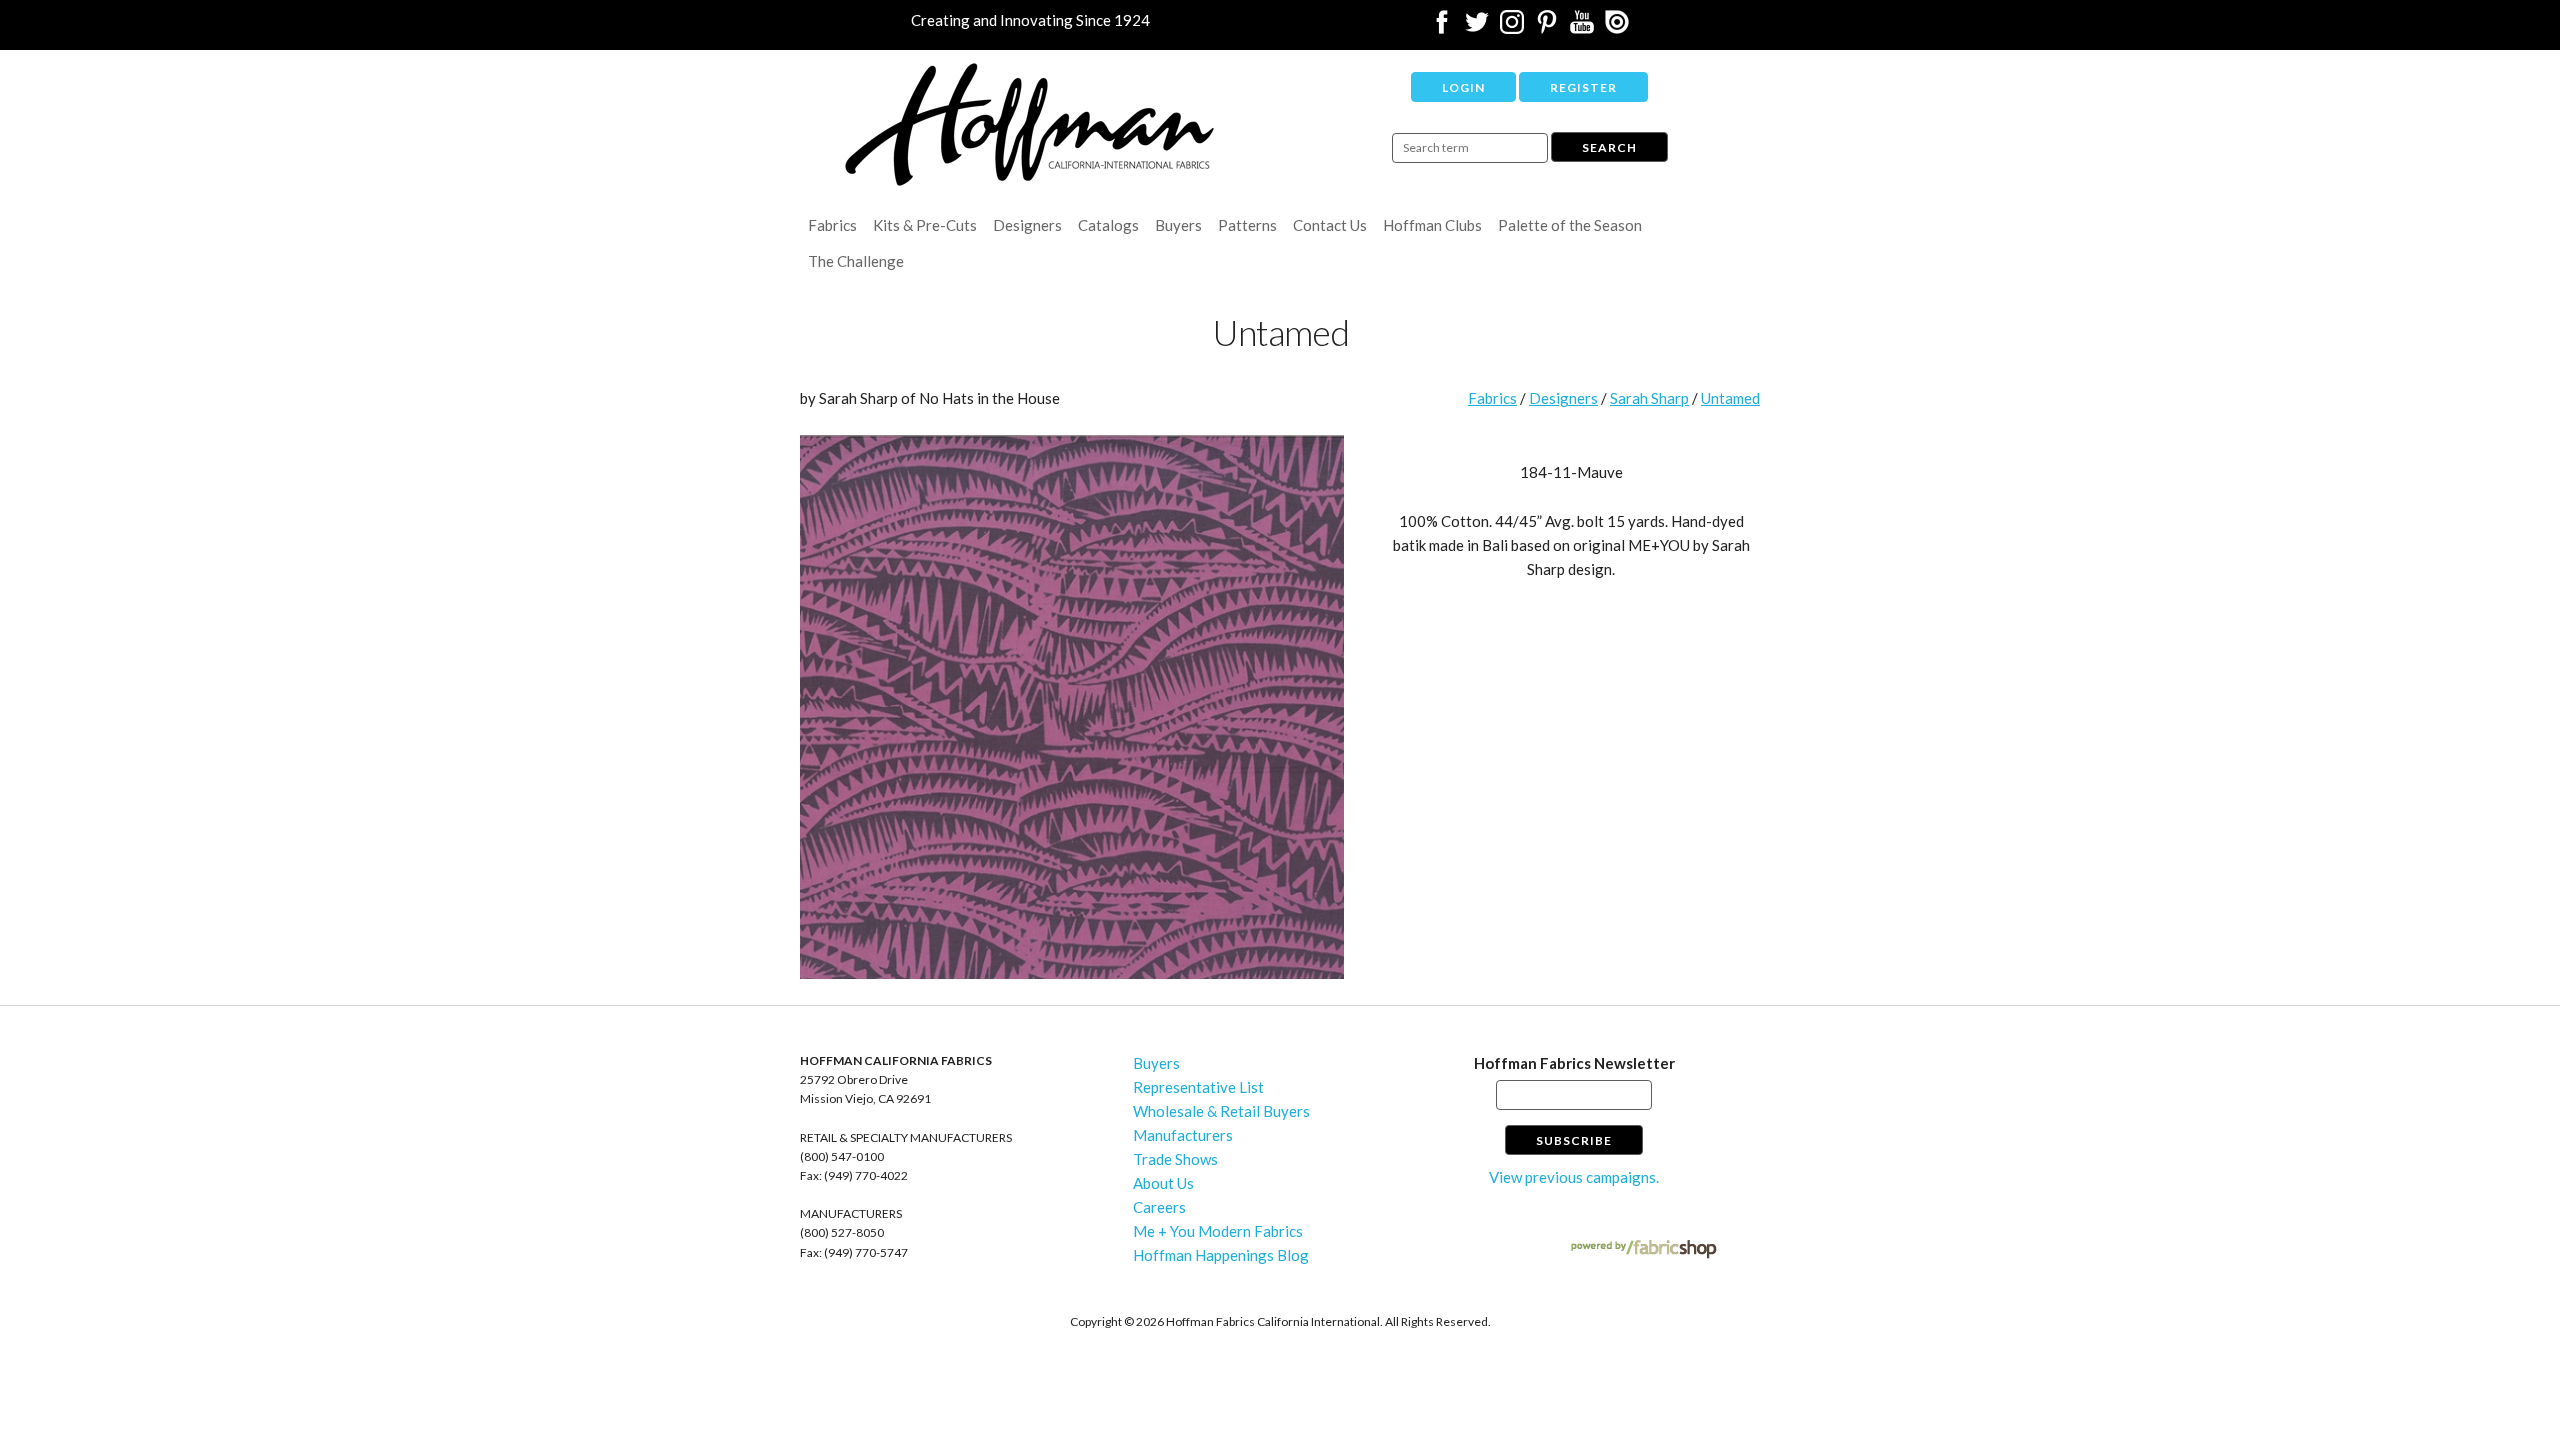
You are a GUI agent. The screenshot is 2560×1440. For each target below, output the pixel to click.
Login (1463, 87)
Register (1583, 87)
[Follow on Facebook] (1442, 28)
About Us (1163, 1183)
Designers (1027, 225)
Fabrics (832, 225)
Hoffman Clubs (1432, 225)
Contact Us (1330, 225)
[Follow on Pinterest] (1547, 28)
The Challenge (856, 261)
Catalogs (1108, 225)
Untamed (1730, 398)
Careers (1159, 1207)
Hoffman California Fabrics (1030, 124)
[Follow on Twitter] (1477, 28)
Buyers (1178, 225)
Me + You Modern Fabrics (1218, 1231)
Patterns (1247, 225)
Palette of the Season (1570, 225)
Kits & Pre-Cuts (925, 225)
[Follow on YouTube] (1582, 28)
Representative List (1198, 1087)
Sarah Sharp (1649, 398)
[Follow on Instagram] (1512, 28)
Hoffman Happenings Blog (1221, 1255)
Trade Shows (1175, 1159)
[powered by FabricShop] (1643, 1249)
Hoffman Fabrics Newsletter (1574, 1063)
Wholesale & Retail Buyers (1221, 1111)
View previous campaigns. (1574, 1177)
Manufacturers (1183, 1135)
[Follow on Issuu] (1617, 28)
